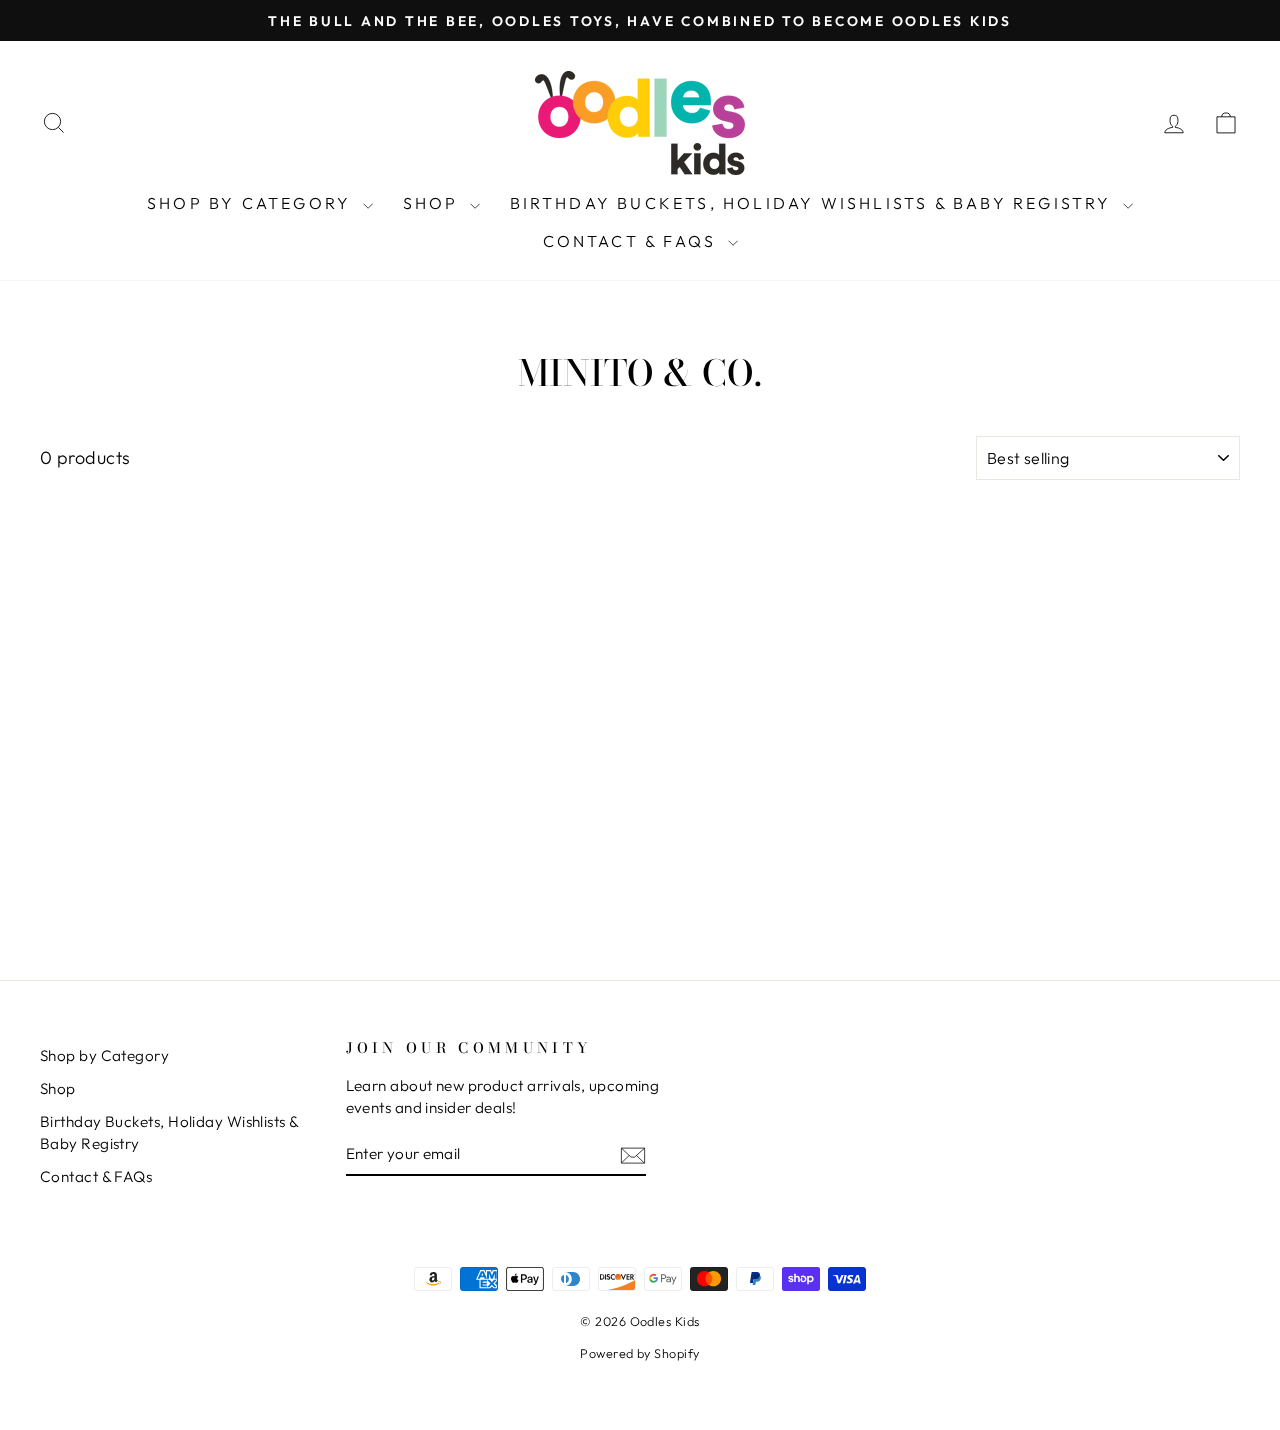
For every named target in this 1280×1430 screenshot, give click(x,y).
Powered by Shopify (639, 1353)
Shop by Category (252, 203)
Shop (434, 203)
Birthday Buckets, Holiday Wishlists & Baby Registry (814, 203)
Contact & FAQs (633, 241)
